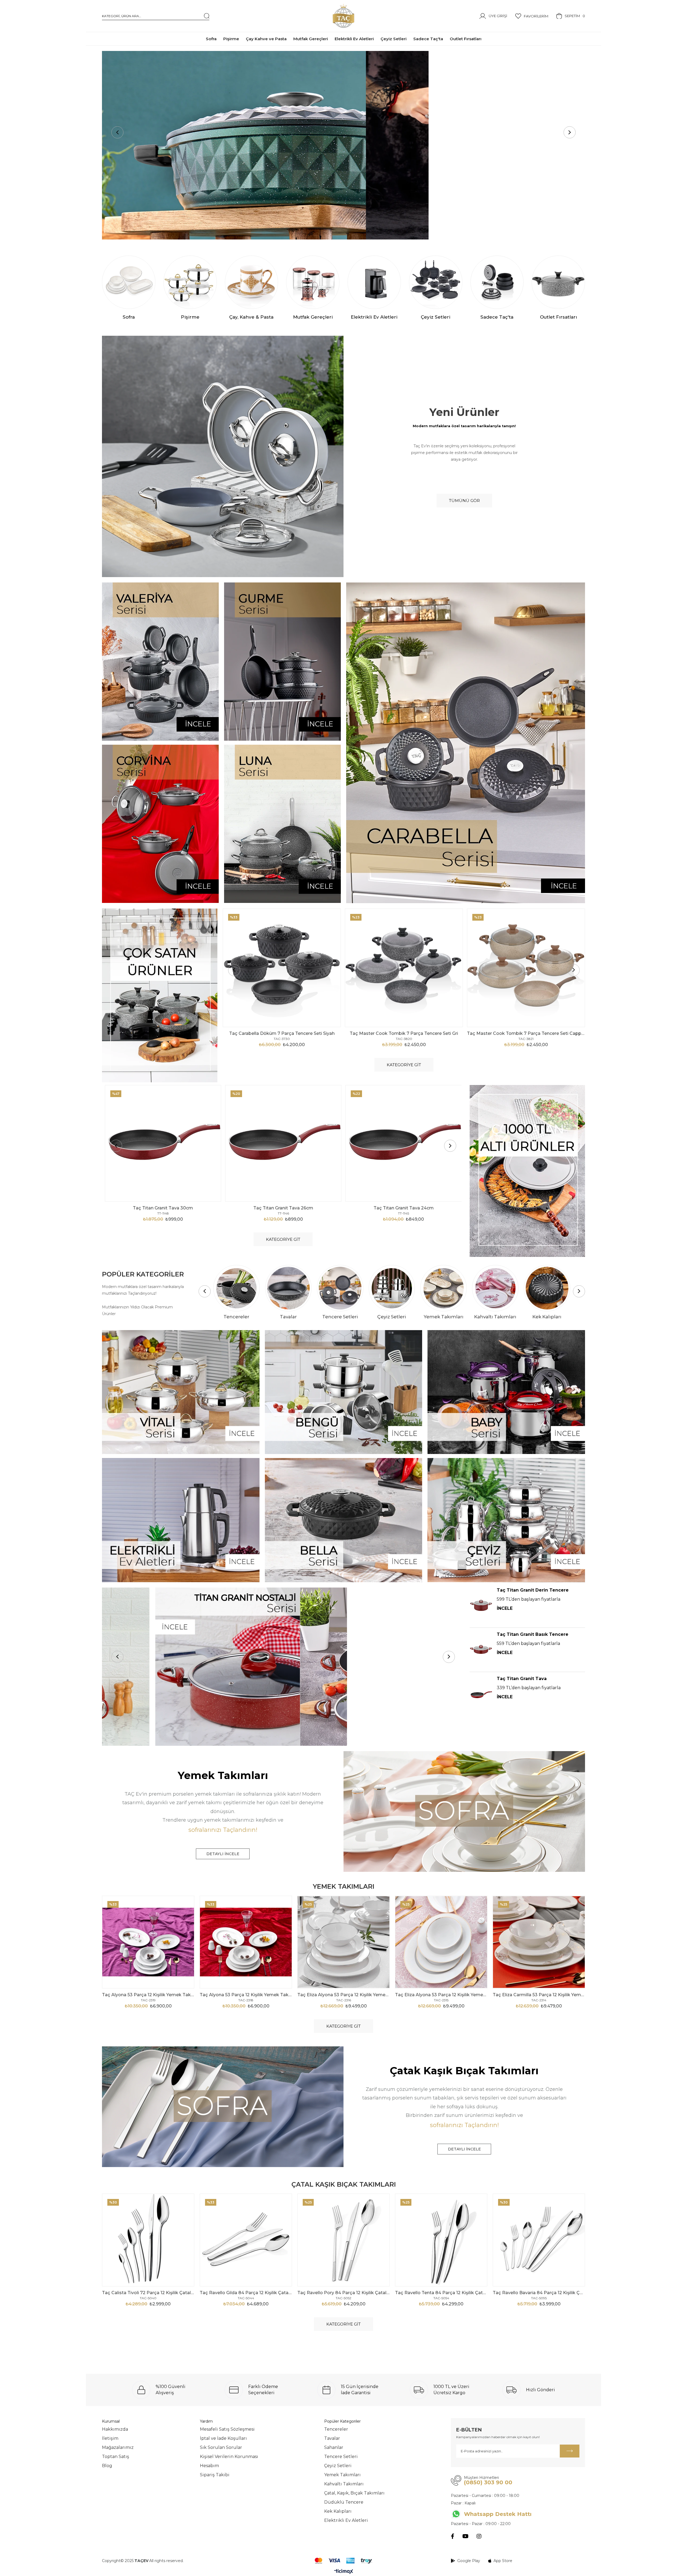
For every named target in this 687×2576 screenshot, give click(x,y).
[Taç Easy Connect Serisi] (343, 145)
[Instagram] (479, 2536)
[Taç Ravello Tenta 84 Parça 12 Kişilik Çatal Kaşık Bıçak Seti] (441, 2240)
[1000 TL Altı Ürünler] (527, 1171)
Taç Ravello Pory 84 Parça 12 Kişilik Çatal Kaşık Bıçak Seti (343, 2293)
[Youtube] (465, 2536)
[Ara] (207, 16)
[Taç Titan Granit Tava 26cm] (283, 1143)
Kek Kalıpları (338, 2511)
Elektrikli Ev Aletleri (346, 2520)
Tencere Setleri (341, 2457)
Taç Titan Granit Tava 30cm (163, 1208)
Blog (107, 2466)
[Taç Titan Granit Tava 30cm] (163, 1143)
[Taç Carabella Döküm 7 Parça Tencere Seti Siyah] (282, 968)
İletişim (110, 2438)
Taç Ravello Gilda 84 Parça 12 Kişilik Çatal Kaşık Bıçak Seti (246, 2293)
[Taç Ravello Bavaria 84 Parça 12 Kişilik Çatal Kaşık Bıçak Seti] (539, 2240)
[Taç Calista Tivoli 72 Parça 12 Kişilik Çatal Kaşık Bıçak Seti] (148, 2240)
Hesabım (209, 2466)
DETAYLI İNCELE (223, 1854)
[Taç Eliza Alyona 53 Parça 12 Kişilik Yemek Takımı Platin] (343, 1942)
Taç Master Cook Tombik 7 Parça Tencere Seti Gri (404, 1033)
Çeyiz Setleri (338, 2466)
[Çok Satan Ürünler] (160, 995)
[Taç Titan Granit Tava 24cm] (403, 1143)
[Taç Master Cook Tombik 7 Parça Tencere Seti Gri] (404, 968)
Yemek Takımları (342, 2475)
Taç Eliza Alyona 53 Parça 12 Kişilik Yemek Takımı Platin (343, 1995)
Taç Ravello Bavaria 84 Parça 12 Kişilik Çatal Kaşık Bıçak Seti (539, 2293)
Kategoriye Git (404, 1065)
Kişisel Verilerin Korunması (229, 2457)
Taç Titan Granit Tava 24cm (404, 1208)
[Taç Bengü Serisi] (344, 1392)
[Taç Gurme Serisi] (282, 662)
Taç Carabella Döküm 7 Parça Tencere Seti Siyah (282, 1033)
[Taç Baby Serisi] (506, 1392)
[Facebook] (453, 2536)
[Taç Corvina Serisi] (160, 824)
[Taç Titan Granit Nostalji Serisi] (283, 1667)
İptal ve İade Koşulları (223, 2438)
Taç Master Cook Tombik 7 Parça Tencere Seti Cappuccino (526, 1033)
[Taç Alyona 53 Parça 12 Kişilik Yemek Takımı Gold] (246, 1942)
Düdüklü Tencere (344, 2502)
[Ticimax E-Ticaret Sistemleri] (344, 2572)
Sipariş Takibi (215, 2475)
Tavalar (332, 2438)
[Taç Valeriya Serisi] (160, 662)
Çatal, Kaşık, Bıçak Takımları (354, 2493)
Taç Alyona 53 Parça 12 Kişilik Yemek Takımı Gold (246, 1995)
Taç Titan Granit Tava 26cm (283, 1208)
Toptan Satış (116, 2457)
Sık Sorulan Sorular (221, 2447)
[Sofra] (464, 1811)
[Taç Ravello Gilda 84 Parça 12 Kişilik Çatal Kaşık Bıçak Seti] (246, 2240)
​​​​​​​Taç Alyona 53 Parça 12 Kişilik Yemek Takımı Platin (148, 1995)
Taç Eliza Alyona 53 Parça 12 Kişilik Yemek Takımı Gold (441, 1995)
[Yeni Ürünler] (223, 456)
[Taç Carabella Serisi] (466, 743)
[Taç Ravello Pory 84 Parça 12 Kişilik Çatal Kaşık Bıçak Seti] (343, 2240)
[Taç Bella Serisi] (344, 1520)
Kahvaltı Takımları (344, 2484)
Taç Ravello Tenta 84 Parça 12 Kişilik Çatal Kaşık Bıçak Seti (441, 2293)
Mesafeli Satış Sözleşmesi (227, 2429)
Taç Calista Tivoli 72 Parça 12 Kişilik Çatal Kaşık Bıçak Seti (148, 2293)
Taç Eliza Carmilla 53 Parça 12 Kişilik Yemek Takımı (539, 1995)
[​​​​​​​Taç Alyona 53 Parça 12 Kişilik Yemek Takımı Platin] (148, 1942)
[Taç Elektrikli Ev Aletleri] (181, 1520)
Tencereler (336, 2429)
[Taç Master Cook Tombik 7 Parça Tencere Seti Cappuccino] (526, 968)
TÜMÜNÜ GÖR (464, 501)
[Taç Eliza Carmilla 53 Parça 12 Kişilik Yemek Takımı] (539, 1942)
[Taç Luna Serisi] (282, 824)
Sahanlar (334, 2447)
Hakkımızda (115, 2429)
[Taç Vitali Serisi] (181, 1392)
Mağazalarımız (118, 2447)
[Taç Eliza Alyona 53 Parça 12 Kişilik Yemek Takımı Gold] (441, 1942)
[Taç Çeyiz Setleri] (506, 1520)
